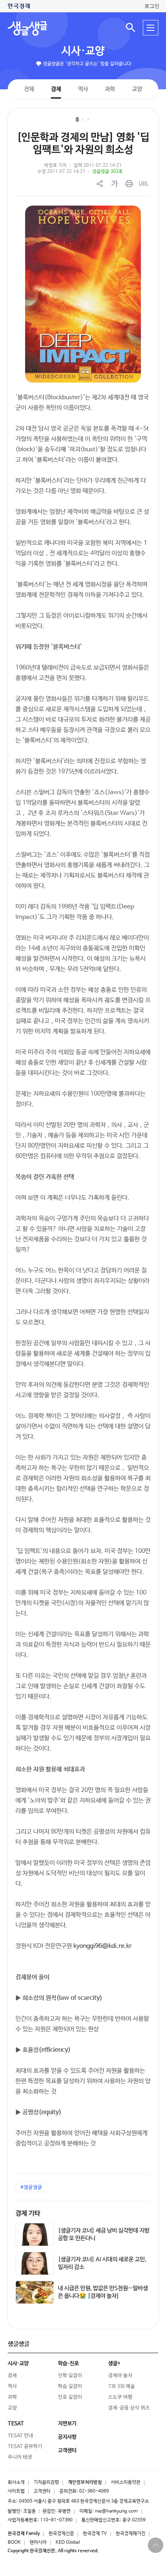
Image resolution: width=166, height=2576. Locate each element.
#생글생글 (31, 2187)
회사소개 (16, 2482)
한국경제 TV (95, 2534)
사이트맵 (16, 2491)
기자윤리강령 (46, 2482)
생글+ (114, 2364)
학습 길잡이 (70, 2386)
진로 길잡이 (70, 2397)
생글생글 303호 (108, 172)
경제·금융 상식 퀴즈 (129, 2408)
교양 (137, 89)
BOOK (14, 2543)
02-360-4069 (94, 2491)
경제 (56, 89)
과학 (110, 89)
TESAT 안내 (20, 2436)
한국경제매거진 (131, 2534)
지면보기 (67, 2424)
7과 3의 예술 (122, 2386)
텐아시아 (38, 2543)
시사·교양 (83, 51)
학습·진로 (68, 2364)
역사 (83, 89)
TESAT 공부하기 (25, 2446)
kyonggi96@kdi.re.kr (102, 1946)
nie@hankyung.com (116, 2511)
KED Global (68, 2543)
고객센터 (42, 2491)
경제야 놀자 (120, 2376)
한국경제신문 (61, 2534)
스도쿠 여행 (120, 2397)
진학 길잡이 (70, 2376)
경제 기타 (28, 2214)
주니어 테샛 (20, 2457)
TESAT (16, 2424)
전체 (29, 89)
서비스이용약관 (126, 2482)
